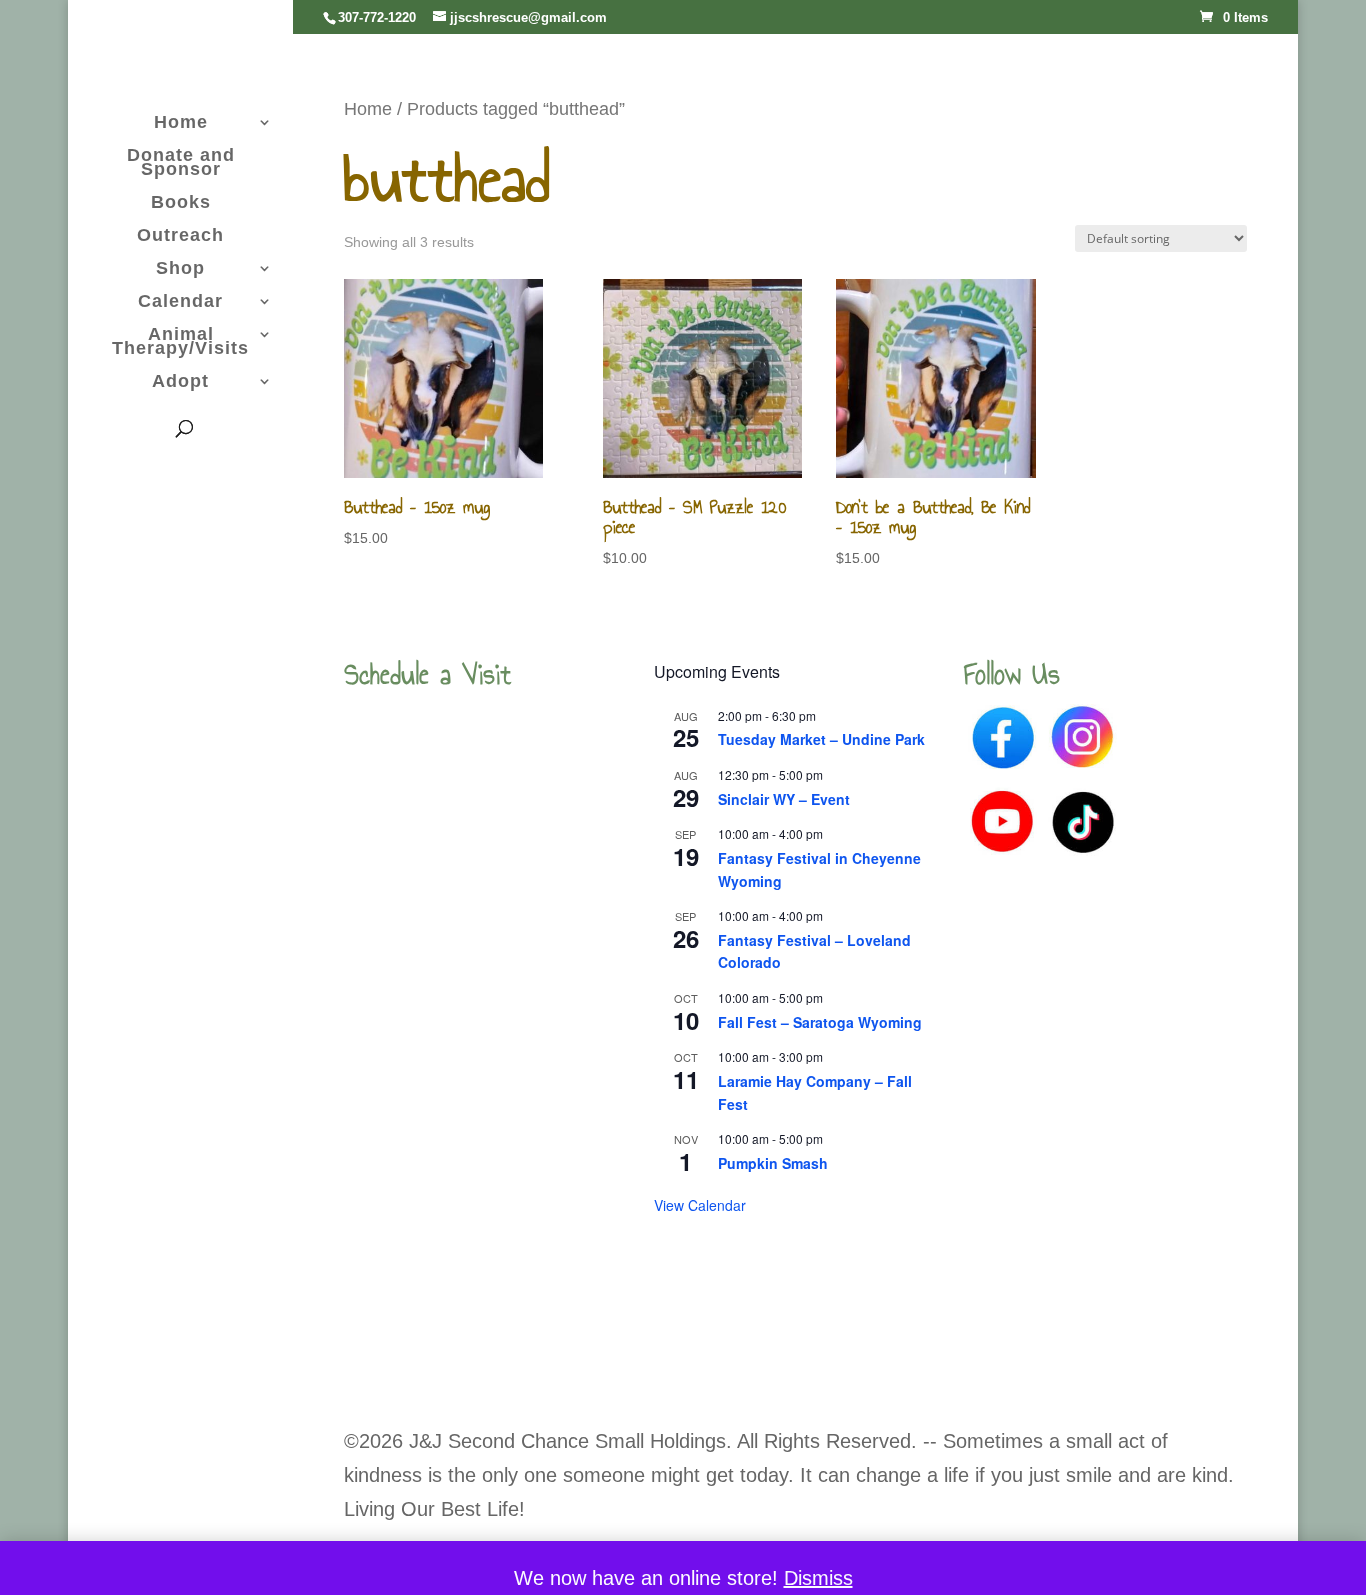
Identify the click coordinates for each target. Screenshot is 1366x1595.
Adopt (180, 382)
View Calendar (700, 1205)
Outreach (180, 236)
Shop (180, 269)
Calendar (180, 302)
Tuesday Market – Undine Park (821, 739)
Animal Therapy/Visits (180, 342)
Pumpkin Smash (773, 1163)
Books (181, 203)
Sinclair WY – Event (784, 799)
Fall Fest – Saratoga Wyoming (820, 1022)
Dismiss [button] (818, 1578)
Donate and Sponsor (181, 163)
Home (181, 123)
